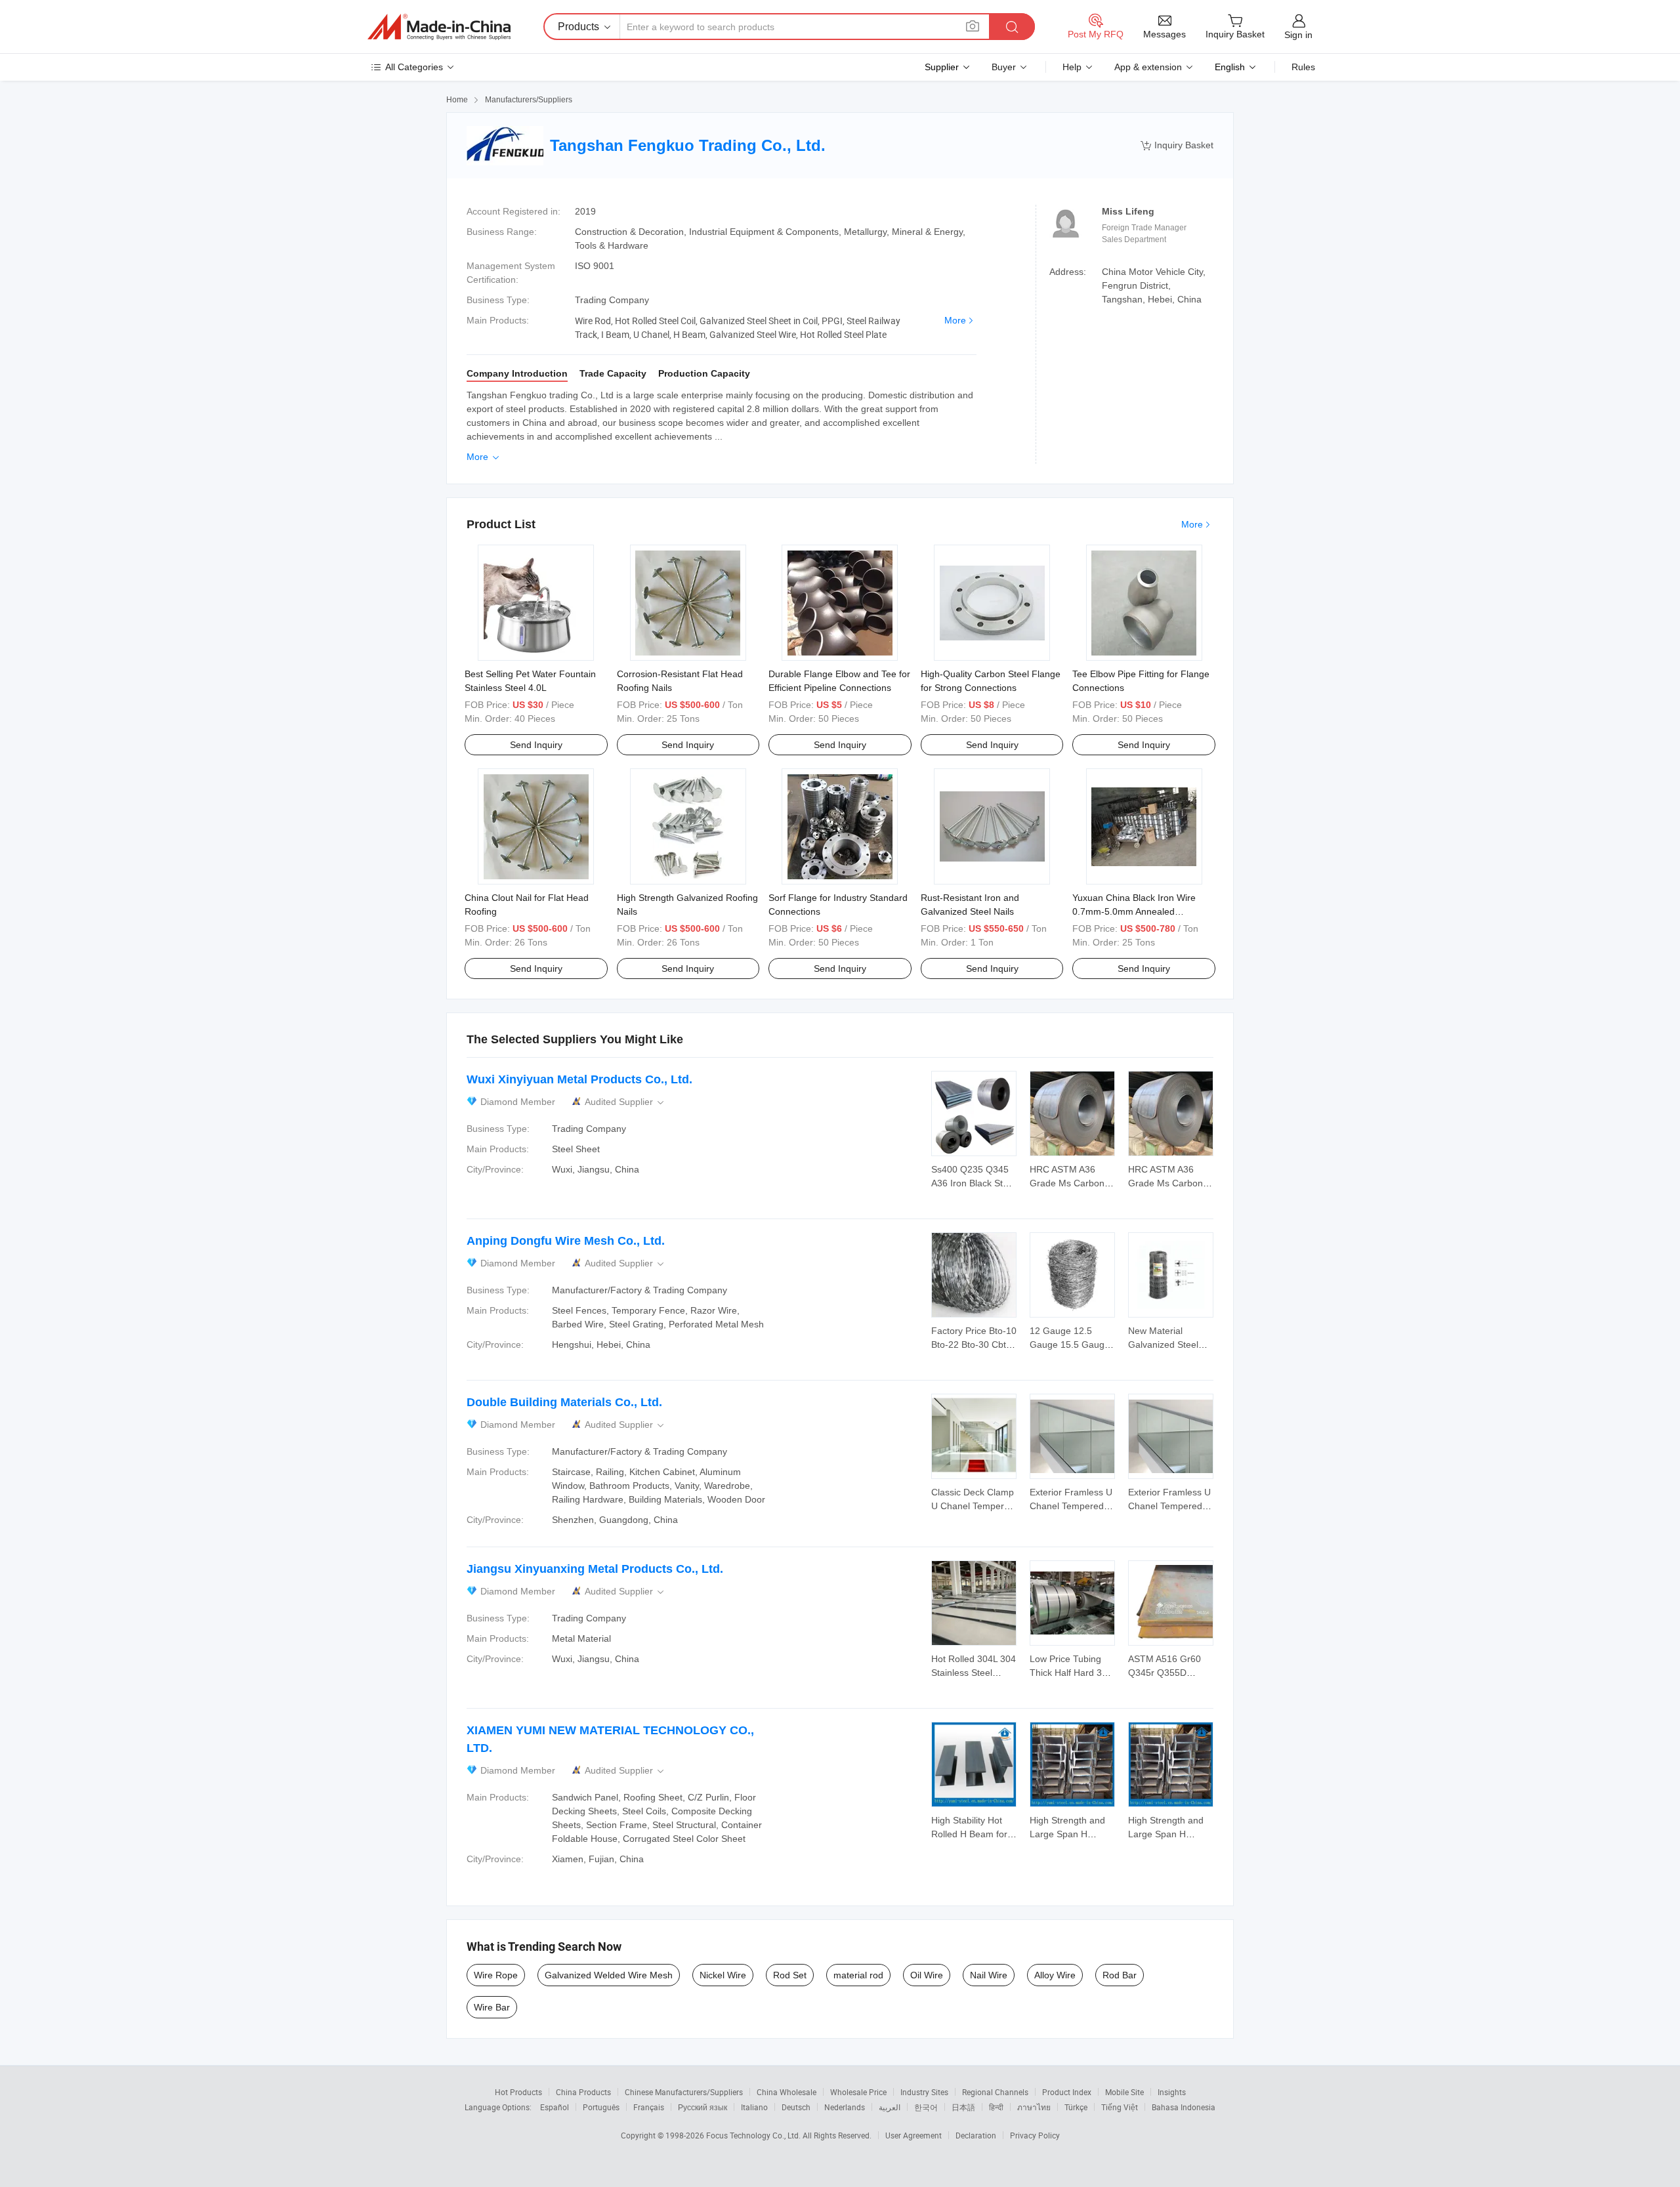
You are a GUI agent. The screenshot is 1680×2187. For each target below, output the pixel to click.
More (955, 320)
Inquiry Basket (1177, 145)
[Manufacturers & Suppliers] (439, 27)
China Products (583, 2092)
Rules (1303, 67)
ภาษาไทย (1034, 2107)
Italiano (754, 2107)
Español (555, 2107)
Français (649, 2107)
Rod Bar (1120, 1975)
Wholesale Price (858, 2092)
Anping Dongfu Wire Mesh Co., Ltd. (566, 1241)
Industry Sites (924, 2092)
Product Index (1067, 2092)
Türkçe (1076, 2107)
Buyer (1004, 67)
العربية (890, 2107)
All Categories (414, 67)
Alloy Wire (1055, 1975)
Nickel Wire (723, 1975)
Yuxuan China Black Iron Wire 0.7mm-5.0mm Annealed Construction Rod (1134, 911)
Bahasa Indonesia (1184, 2107)
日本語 (963, 2107)
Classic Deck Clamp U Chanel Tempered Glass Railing (973, 1506)
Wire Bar (492, 2007)
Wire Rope (496, 1975)
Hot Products (518, 2092)
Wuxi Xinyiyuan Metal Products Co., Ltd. (579, 1079)
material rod (858, 1975)
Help (1072, 67)
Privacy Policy (1035, 2135)
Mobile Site (1124, 2092)
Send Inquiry (536, 745)
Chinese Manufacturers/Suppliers (684, 2092)
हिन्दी (996, 2107)
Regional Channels (995, 2092)
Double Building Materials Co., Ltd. (564, 1402)
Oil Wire (927, 1975)
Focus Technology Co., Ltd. (754, 2135)
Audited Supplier (625, 1102)
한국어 (926, 2107)
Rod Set (790, 1975)
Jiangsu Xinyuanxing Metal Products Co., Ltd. (595, 1569)
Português (601, 2107)
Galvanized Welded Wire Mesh (609, 1975)
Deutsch (796, 2107)
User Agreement (913, 2135)
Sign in (1298, 35)
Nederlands (845, 2107)
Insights (1172, 2092)
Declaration (976, 2135)
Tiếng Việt (1120, 2107)
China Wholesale (787, 2092)
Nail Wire (989, 1975)
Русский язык (703, 2107)
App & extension (1148, 67)
